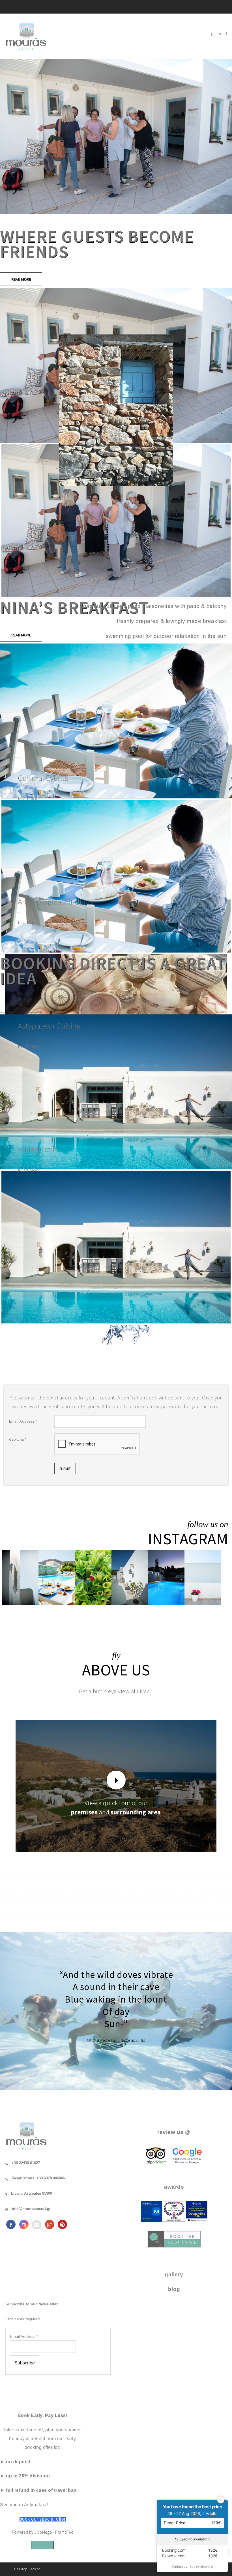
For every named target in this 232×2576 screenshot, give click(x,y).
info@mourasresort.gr (31, 2209)
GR (213, 33)
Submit (65, 1469)
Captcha (18, 1439)
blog (174, 2289)
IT (226, 33)
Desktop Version (27, 2569)
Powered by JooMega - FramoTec (43, 2532)
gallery (174, 2274)
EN (220, 33)
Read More (21, 279)
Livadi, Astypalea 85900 (32, 2193)
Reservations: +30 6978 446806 (38, 2178)
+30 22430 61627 (26, 2163)
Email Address (23, 1421)
